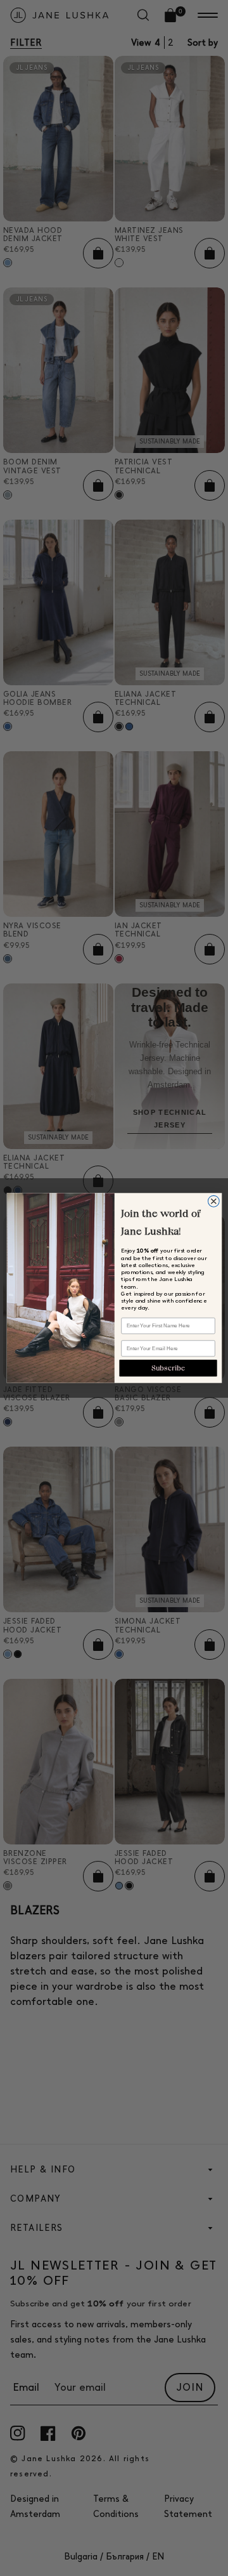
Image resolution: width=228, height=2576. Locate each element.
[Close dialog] (213, 1201)
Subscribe (168, 1368)
